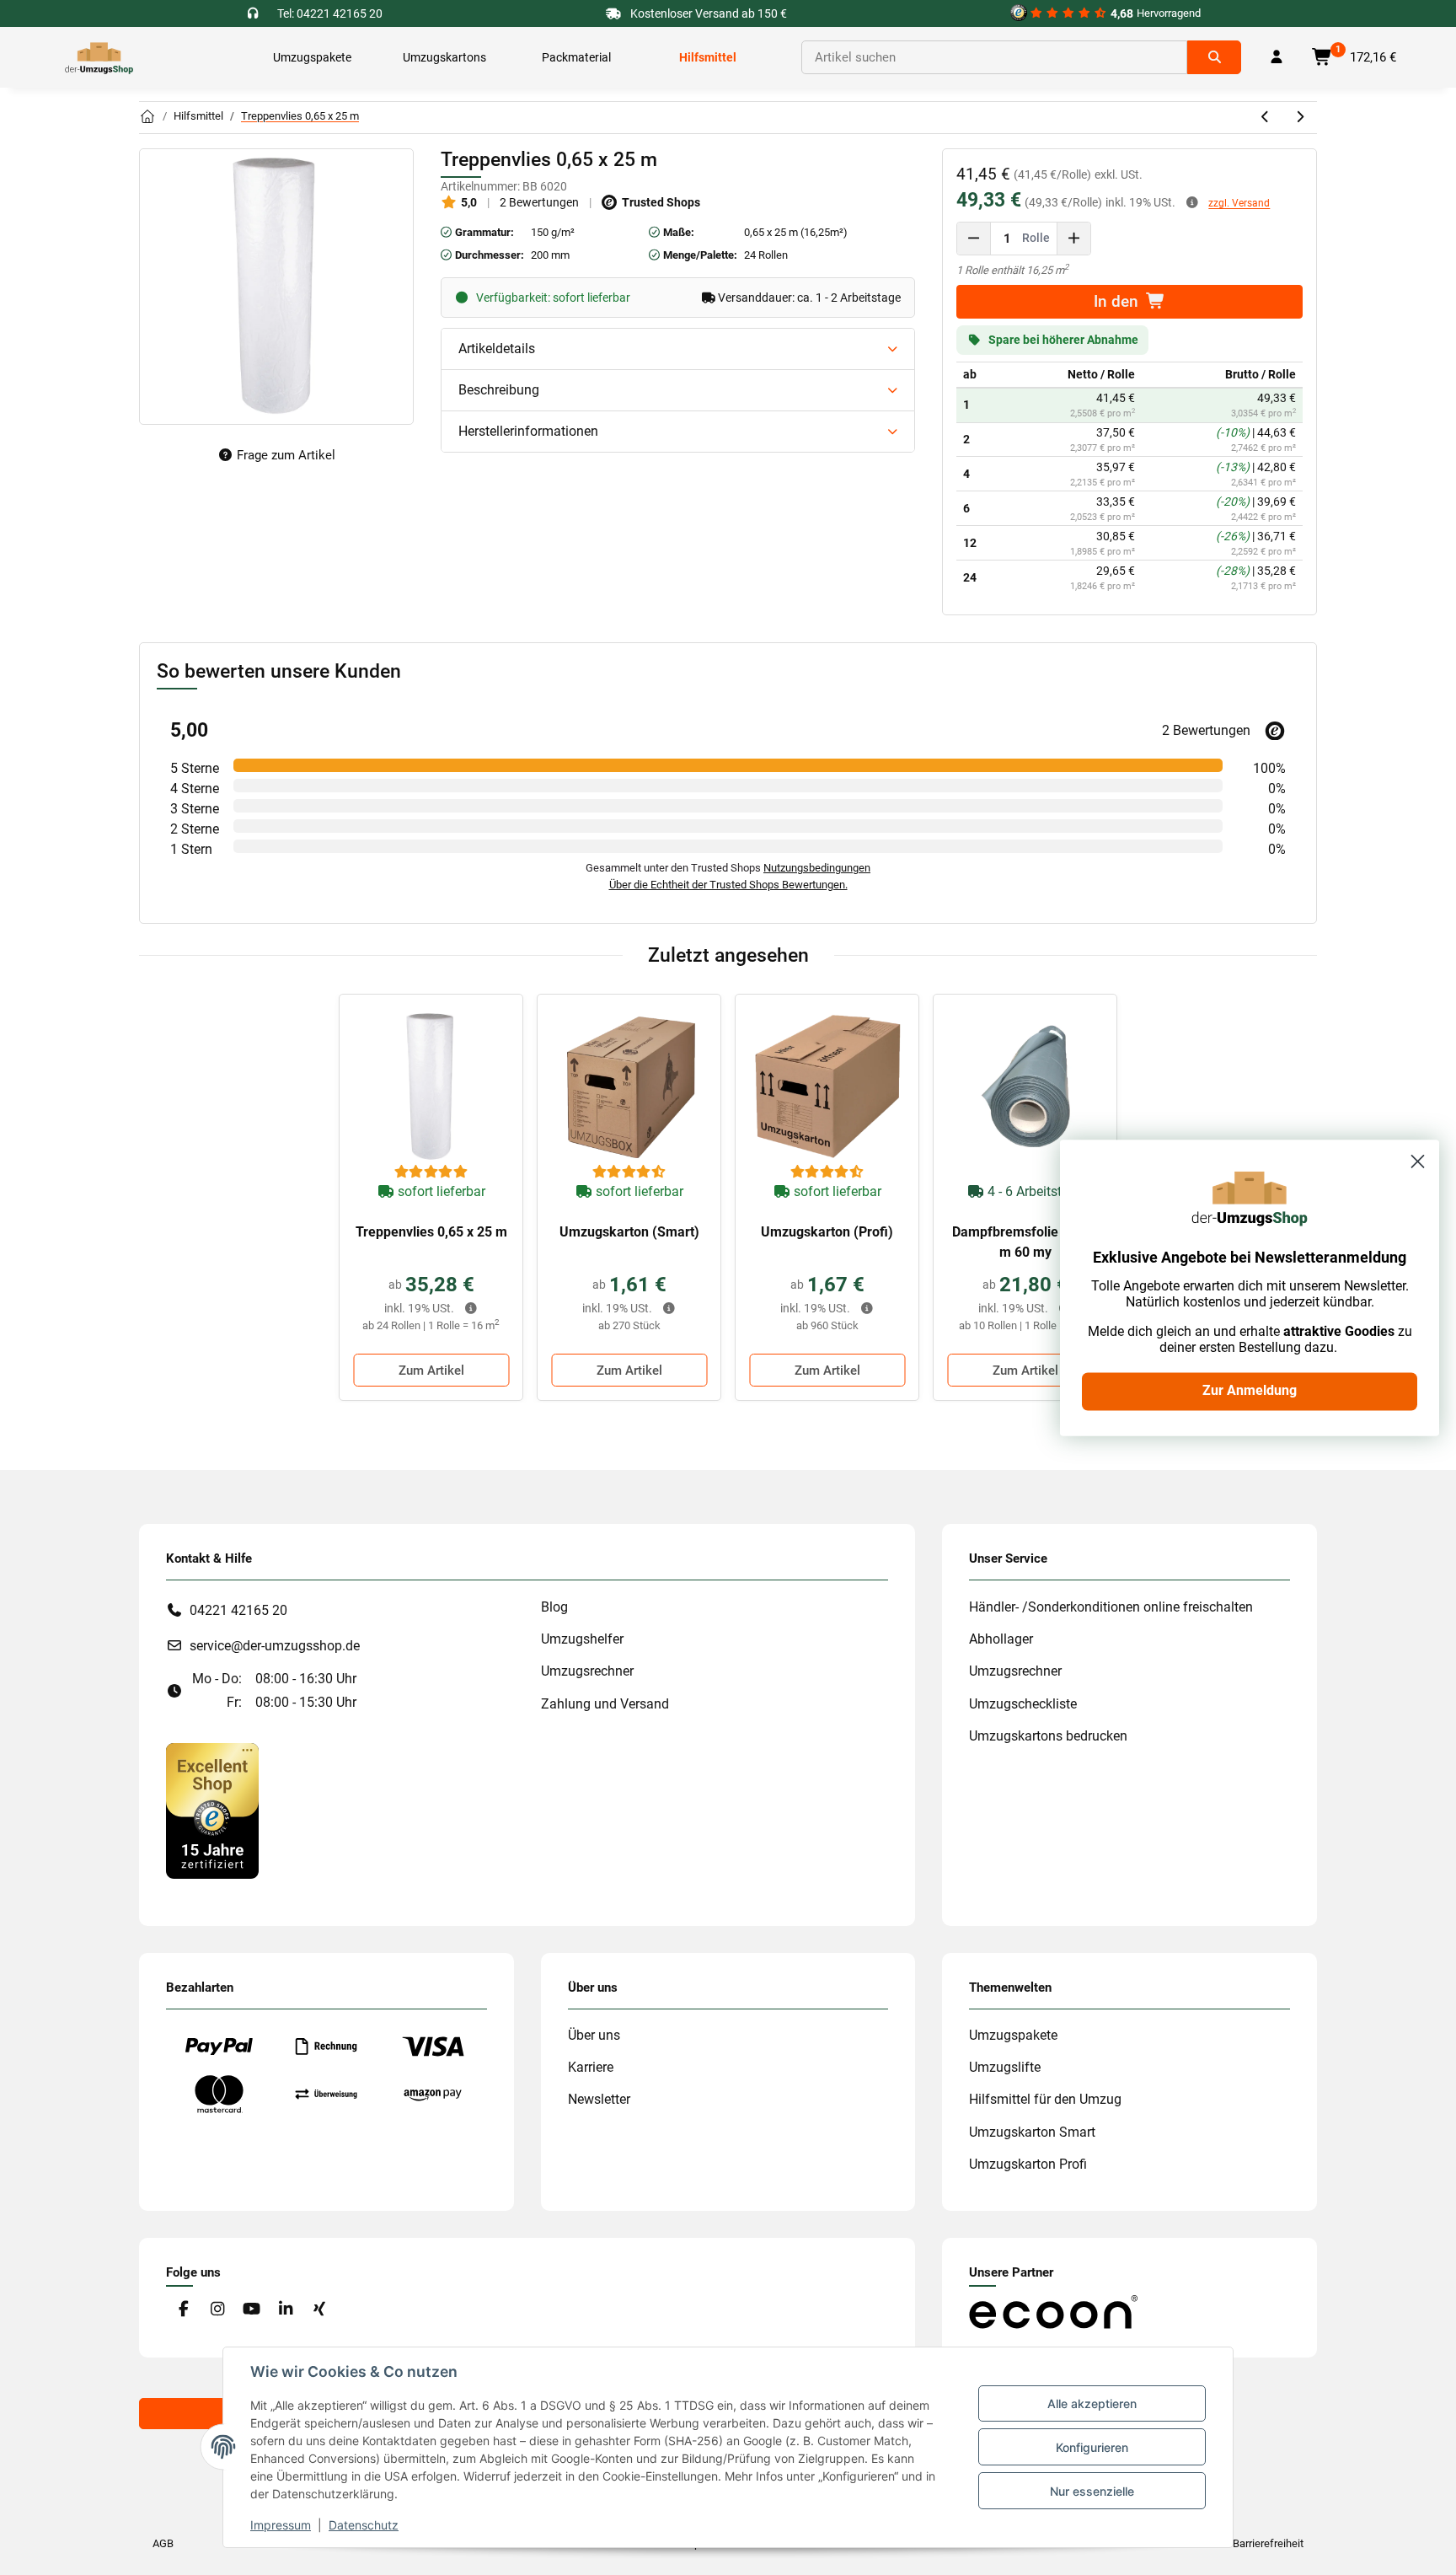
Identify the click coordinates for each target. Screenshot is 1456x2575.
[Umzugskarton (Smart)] (629, 1086)
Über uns (594, 2035)
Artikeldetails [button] (497, 349)
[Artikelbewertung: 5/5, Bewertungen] (431, 1172)
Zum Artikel (431, 1371)
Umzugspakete (1013, 2035)
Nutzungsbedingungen (817, 868)
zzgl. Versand (1239, 203)
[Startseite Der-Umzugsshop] (147, 117)
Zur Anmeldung (1250, 1391)
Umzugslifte (1005, 2067)
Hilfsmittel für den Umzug (1045, 2099)
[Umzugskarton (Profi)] (827, 1086)
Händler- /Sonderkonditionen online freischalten (1111, 1607)
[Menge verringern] (974, 239)
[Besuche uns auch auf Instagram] (217, 2309)
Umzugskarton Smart (1032, 2132)
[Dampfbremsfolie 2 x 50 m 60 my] (1025, 1086)
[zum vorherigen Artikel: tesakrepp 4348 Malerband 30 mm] (1266, 118)
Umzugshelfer (582, 1639)
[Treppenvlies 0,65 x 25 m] (431, 1086)
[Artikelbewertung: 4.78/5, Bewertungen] (827, 1172)
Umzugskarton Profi (1028, 2164)
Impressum (281, 2525)
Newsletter (599, 2099)
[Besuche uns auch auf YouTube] (252, 2309)
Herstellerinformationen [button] (528, 431)
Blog (554, 1607)
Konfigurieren (1092, 2447)
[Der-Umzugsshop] (99, 57)
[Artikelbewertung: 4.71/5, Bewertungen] (629, 1172)
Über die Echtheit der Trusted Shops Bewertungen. (728, 885)
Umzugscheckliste (1023, 1704)
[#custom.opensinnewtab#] (212, 1810)
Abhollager (1001, 1639)
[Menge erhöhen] (1073, 239)
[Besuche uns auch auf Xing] (320, 2309)
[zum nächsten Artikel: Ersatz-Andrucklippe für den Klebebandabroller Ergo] (1300, 118)
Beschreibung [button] (499, 390)
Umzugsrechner (587, 1671)
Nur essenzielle (1092, 2491)
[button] (1277, 57)
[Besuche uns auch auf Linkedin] (285, 2309)
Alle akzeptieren (1092, 2403)
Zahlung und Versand (605, 1704)
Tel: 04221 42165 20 (330, 13)
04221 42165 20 (238, 1610)
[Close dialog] (1418, 1161)
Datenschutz (364, 2525)
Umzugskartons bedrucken (1048, 1736)
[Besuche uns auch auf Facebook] (183, 2309)
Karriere (591, 2067)
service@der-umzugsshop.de (275, 1646)
